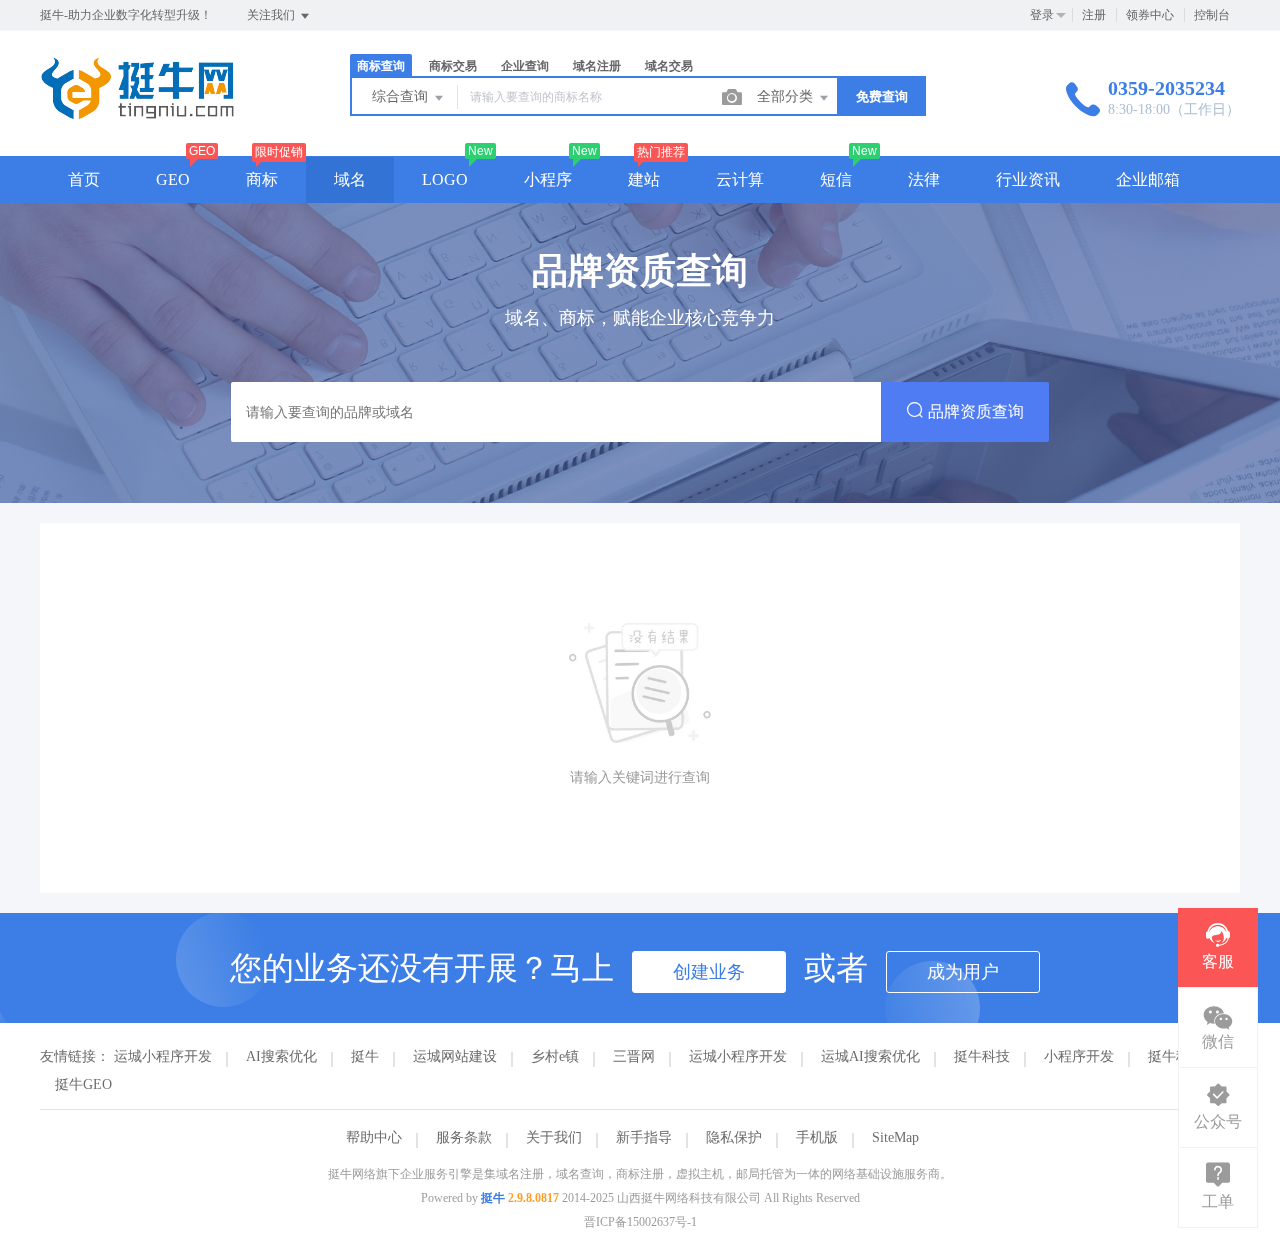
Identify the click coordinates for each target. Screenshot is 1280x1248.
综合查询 (402, 96)
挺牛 (365, 1056)
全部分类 (787, 96)
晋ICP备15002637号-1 (640, 1222)
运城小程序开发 (163, 1056)
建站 (644, 179)
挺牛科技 (982, 1056)
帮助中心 (374, 1137)
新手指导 (644, 1137)
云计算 (740, 179)
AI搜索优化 (281, 1056)
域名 (350, 179)
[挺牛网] (137, 114)
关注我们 (272, 15)
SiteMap (895, 1137)
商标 (262, 179)
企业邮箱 (1148, 179)
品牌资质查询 (974, 411)
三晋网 (634, 1056)
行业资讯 (1028, 179)
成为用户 (963, 972)
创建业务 (709, 972)
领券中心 (1150, 15)
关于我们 (554, 1137)
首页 (84, 179)
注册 (1094, 15)
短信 (836, 179)
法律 (924, 179)
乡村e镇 (555, 1056)
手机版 (817, 1137)
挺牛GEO (83, 1084)
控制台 (1212, 15)
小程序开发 (1079, 1056)
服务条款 (464, 1137)
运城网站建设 (455, 1056)
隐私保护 (734, 1137)
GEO (173, 179)
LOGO (445, 179)
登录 (1042, 15)
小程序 (548, 179)
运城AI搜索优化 (870, 1056)
